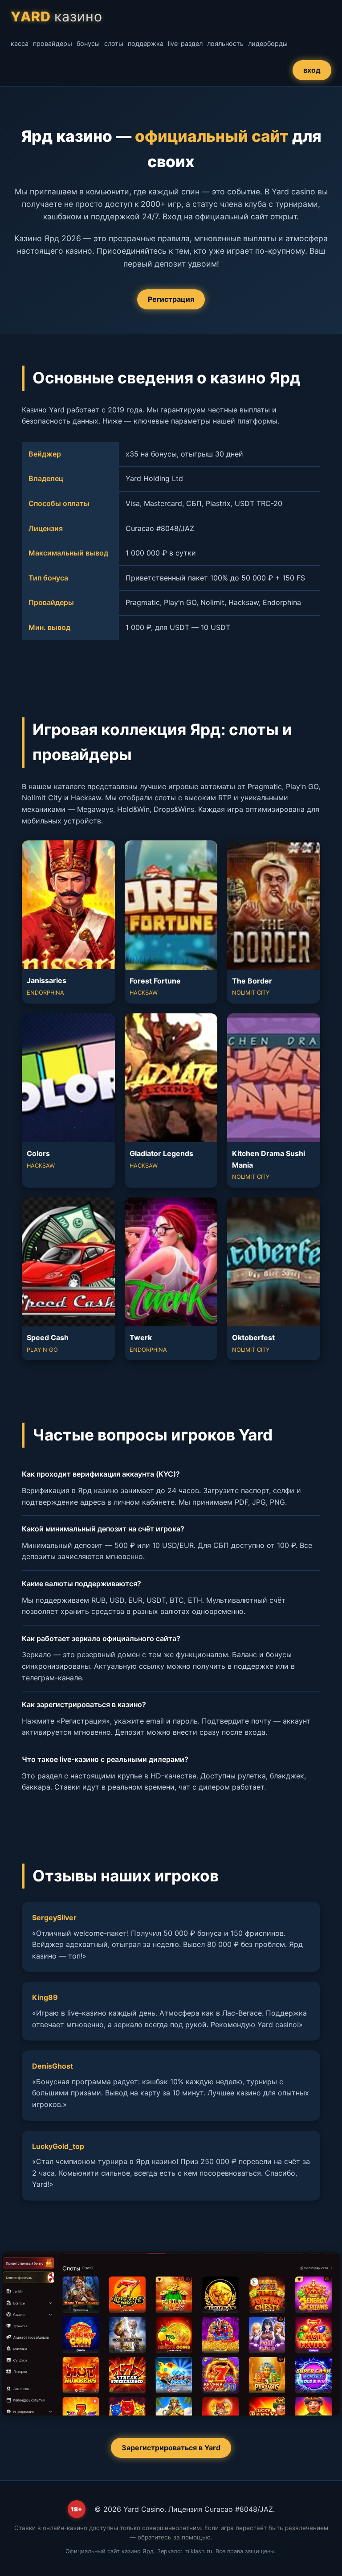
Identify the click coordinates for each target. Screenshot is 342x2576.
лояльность (225, 43)
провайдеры (53, 43)
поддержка (146, 43)
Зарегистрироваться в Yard (171, 2448)
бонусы (88, 43)
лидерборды (268, 43)
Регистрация (171, 299)
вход (312, 70)
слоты (114, 43)
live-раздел (185, 43)
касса (20, 43)
